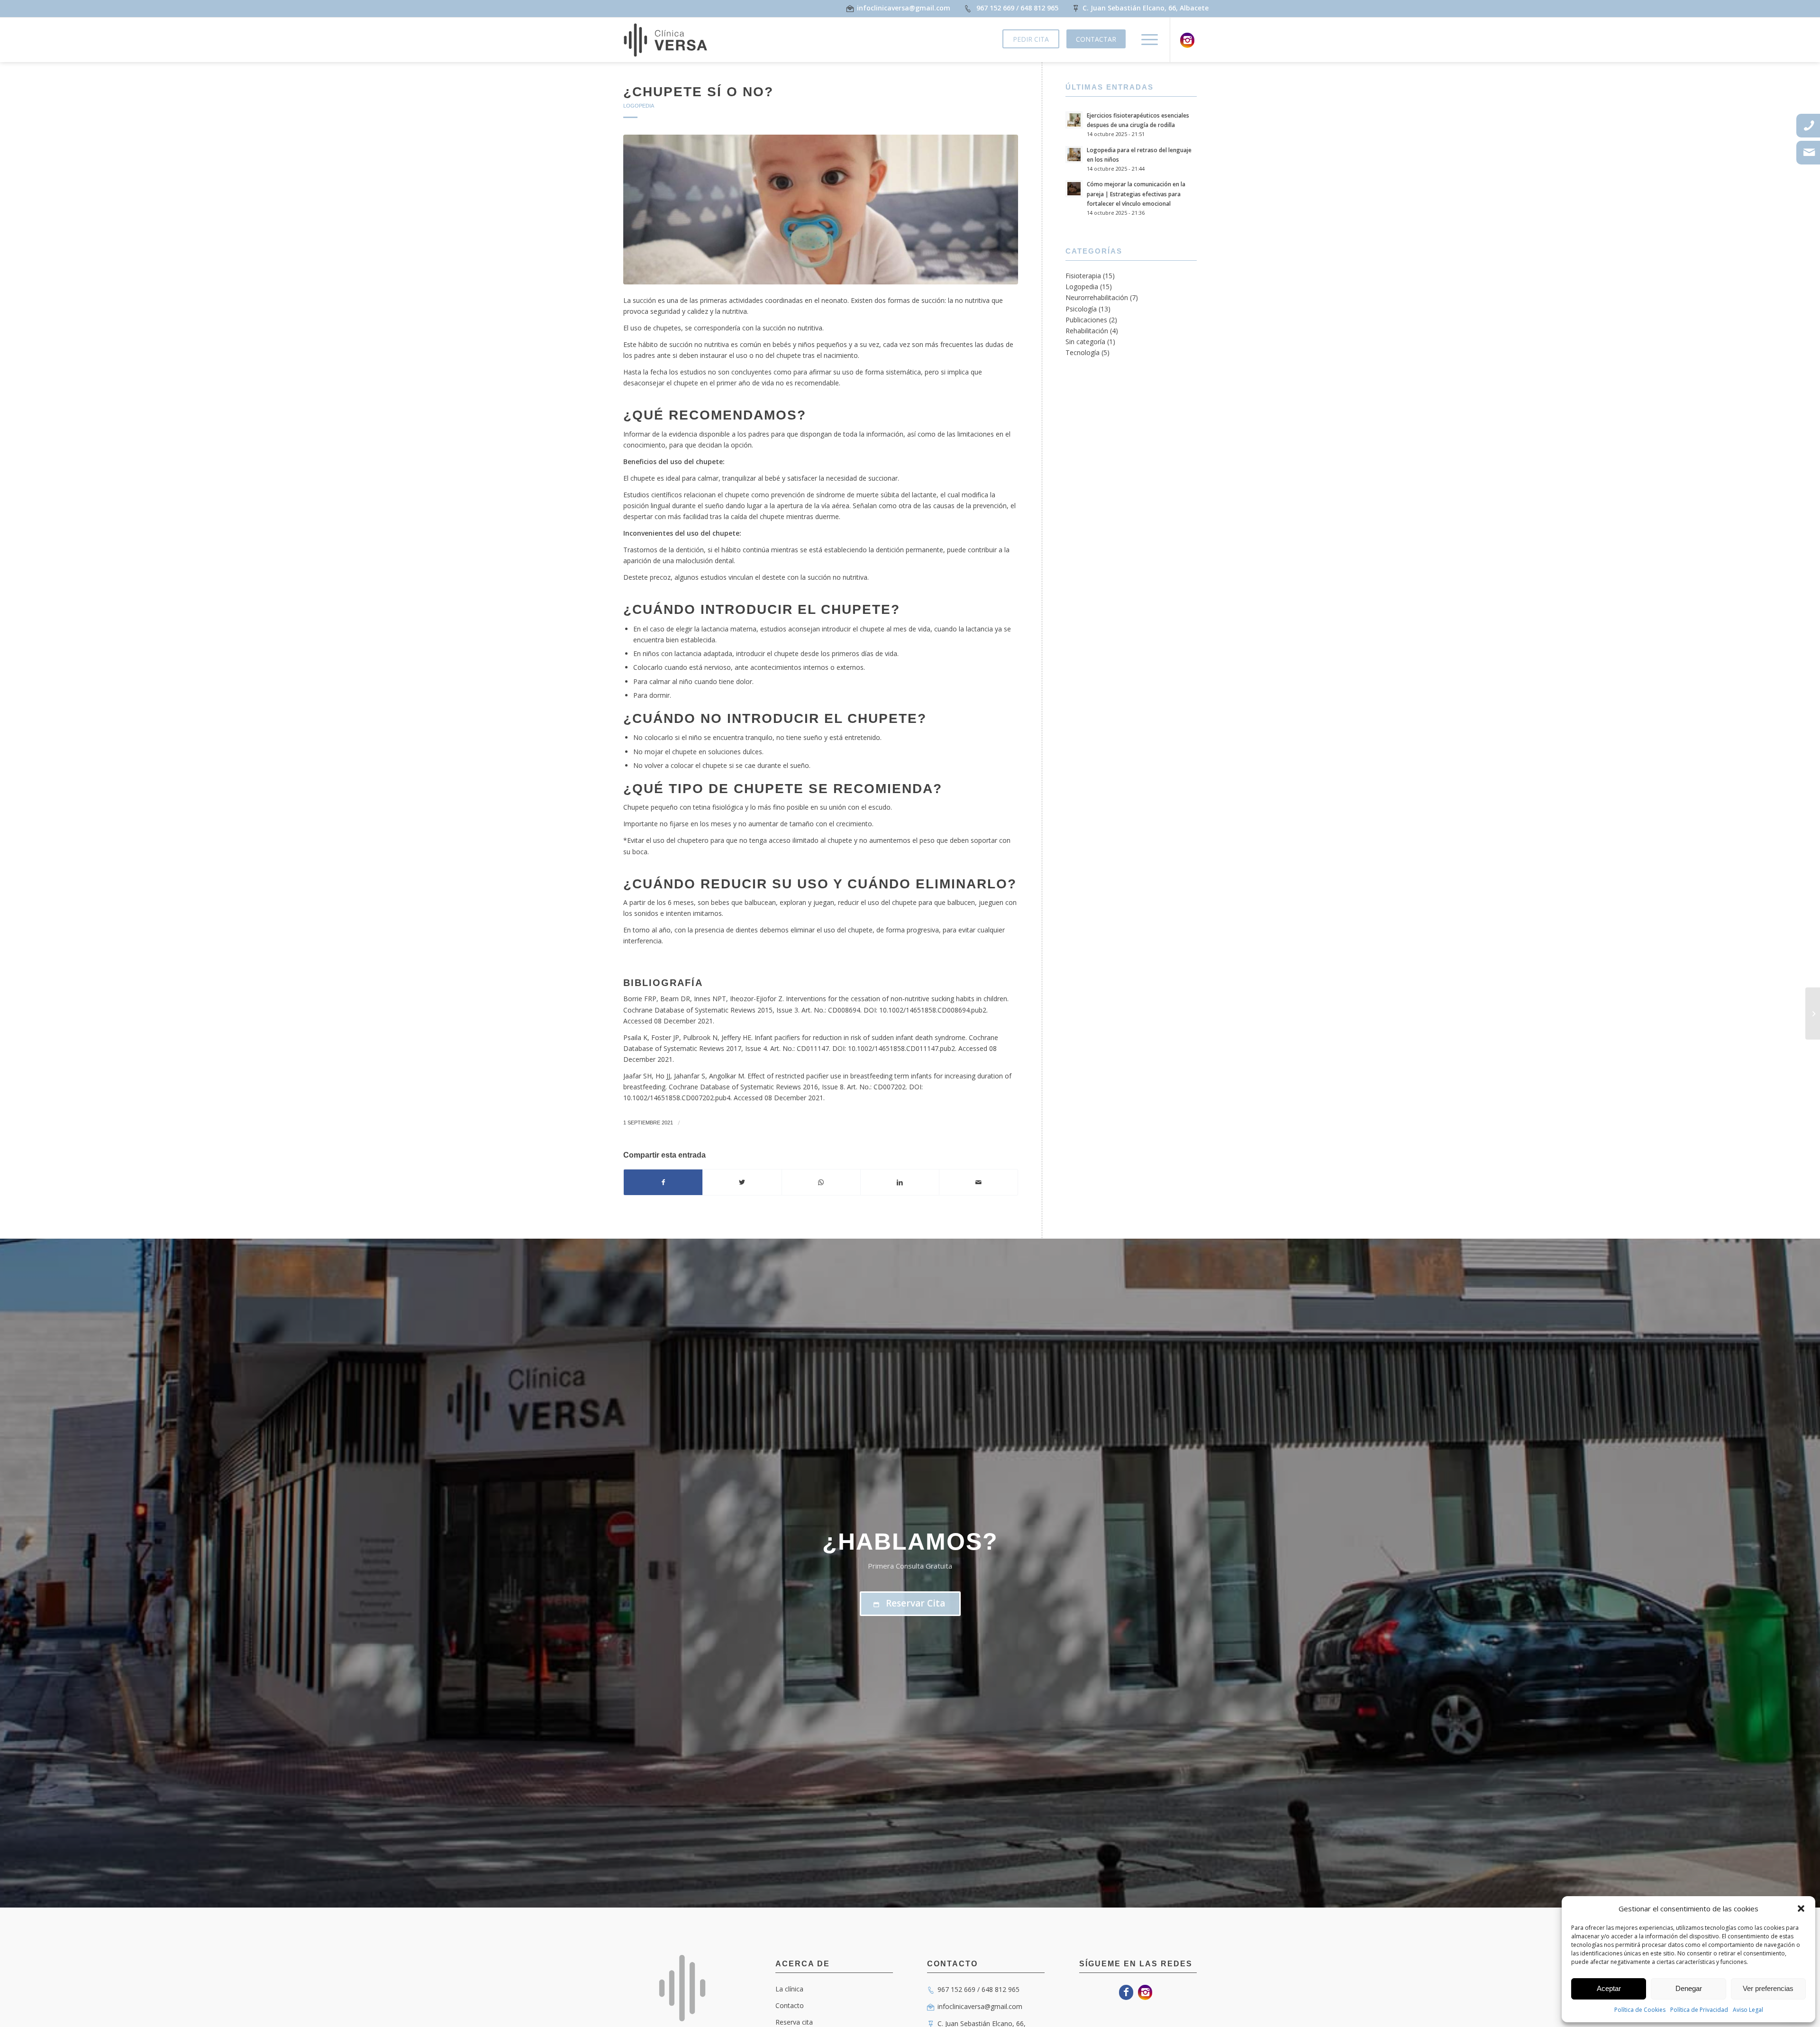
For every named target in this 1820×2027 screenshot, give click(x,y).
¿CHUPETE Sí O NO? (698, 92)
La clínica (789, 1989)
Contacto (790, 2005)
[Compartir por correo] (978, 1182)
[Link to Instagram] (1187, 40)
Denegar (1689, 1988)
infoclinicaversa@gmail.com (980, 2006)
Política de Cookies (1640, 2010)
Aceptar (1609, 1988)
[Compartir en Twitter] (742, 1182)
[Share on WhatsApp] (821, 1182)
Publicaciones (1086, 320)
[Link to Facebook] (1126, 1992)
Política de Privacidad (1699, 2010)
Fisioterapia (1083, 276)
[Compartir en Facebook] (663, 1182)
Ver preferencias (1768, 1988)
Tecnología (1083, 352)
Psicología (1081, 309)
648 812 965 (1039, 8)
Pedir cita (1031, 39)
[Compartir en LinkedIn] (900, 1182)
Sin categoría (1085, 342)
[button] (1801, 1908)
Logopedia (639, 106)
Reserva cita (794, 2022)
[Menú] (1147, 40)
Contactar (1096, 39)
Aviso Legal (1748, 2010)
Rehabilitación (1087, 331)
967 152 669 (995, 8)
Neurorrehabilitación (1097, 297)
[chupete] (821, 210)
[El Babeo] (1813, 1013)
